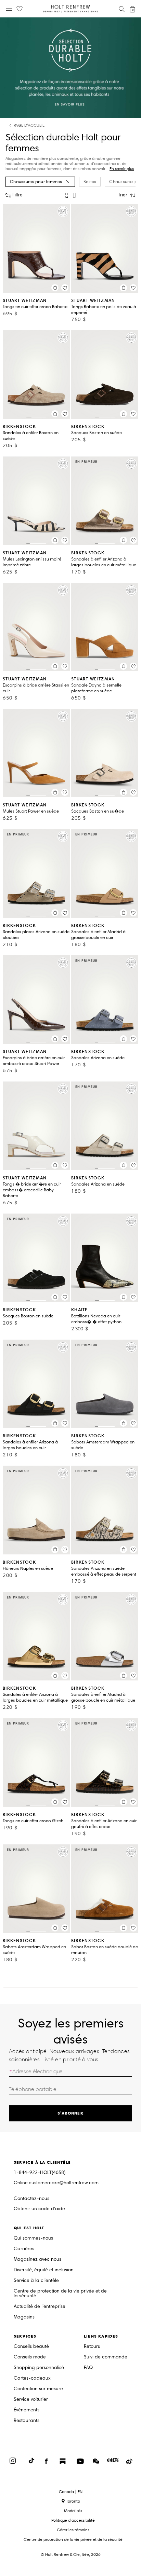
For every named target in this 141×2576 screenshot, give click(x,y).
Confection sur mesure (38, 2389)
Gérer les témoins (73, 2530)
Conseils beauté (31, 2347)
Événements (27, 2410)
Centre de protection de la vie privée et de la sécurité (60, 2294)
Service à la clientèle (36, 2281)
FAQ (88, 2368)
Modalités (73, 2511)
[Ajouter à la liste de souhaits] (65, 288)
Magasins (24, 2317)
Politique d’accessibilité (73, 2520)
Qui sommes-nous (33, 2238)
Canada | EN (71, 2492)
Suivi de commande (106, 2357)
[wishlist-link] (20, 9)
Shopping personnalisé (39, 2368)
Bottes (90, 182)
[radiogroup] (70, 195)
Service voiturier (31, 2400)
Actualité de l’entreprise (40, 2307)
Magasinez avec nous (37, 2260)
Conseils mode (30, 2357)
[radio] (67, 195)
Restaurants (27, 2421)
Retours (92, 2347)
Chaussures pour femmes (36, 182)
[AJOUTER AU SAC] (55, 288)
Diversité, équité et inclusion (44, 2270)
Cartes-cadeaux (32, 2378)
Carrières (24, 2249)
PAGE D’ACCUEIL (29, 126)
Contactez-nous (31, 2198)
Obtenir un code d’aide (39, 2209)
